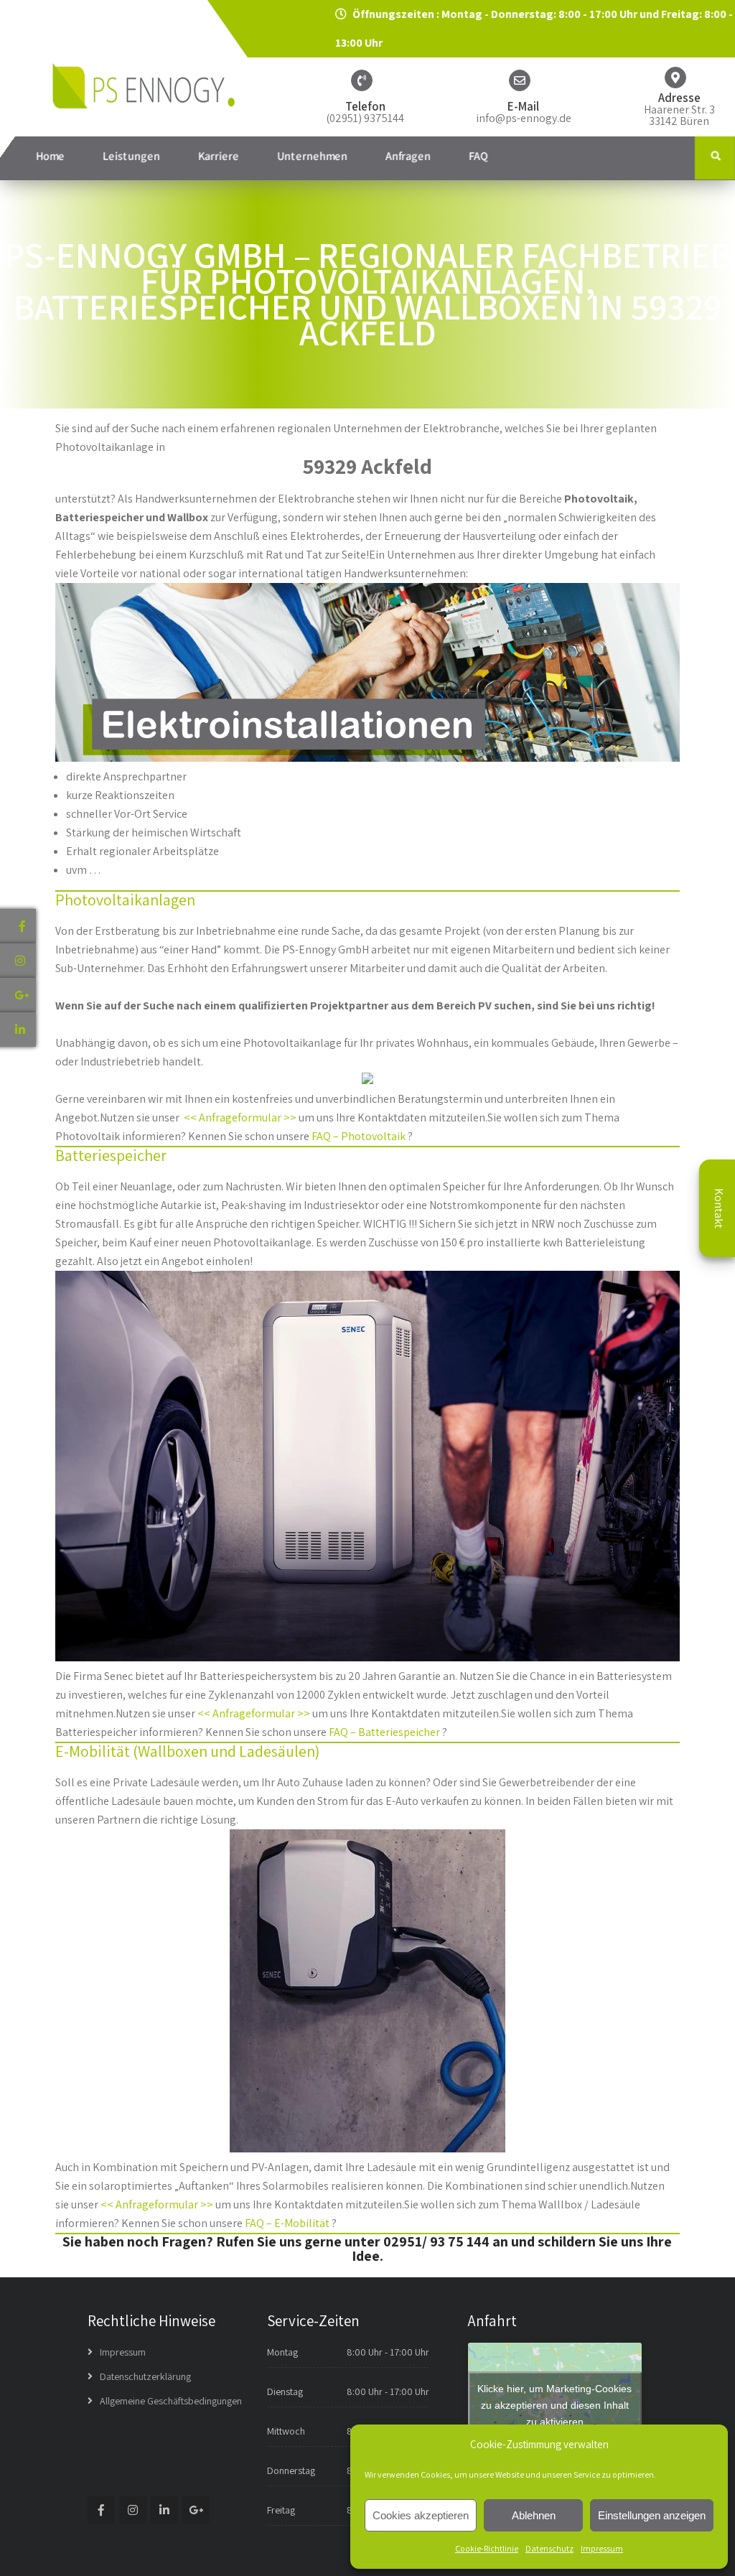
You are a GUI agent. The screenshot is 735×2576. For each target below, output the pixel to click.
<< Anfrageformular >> (240, 1117)
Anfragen (408, 156)
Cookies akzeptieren (421, 2515)
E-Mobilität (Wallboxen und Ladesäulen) (187, 1751)
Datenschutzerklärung (145, 2376)
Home (50, 156)
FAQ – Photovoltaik (359, 1136)
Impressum (602, 2548)
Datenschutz (549, 2548)
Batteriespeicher (111, 1155)
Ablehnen (534, 2515)
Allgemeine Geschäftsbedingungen (171, 2401)
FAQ (478, 156)
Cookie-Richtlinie (487, 2548)
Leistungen (131, 156)
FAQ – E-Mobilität (287, 2223)
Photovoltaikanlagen (125, 900)
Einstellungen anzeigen (652, 2515)
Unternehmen (312, 156)
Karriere (219, 156)
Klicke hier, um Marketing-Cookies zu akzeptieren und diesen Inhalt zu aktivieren (554, 2404)
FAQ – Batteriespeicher (384, 1732)
